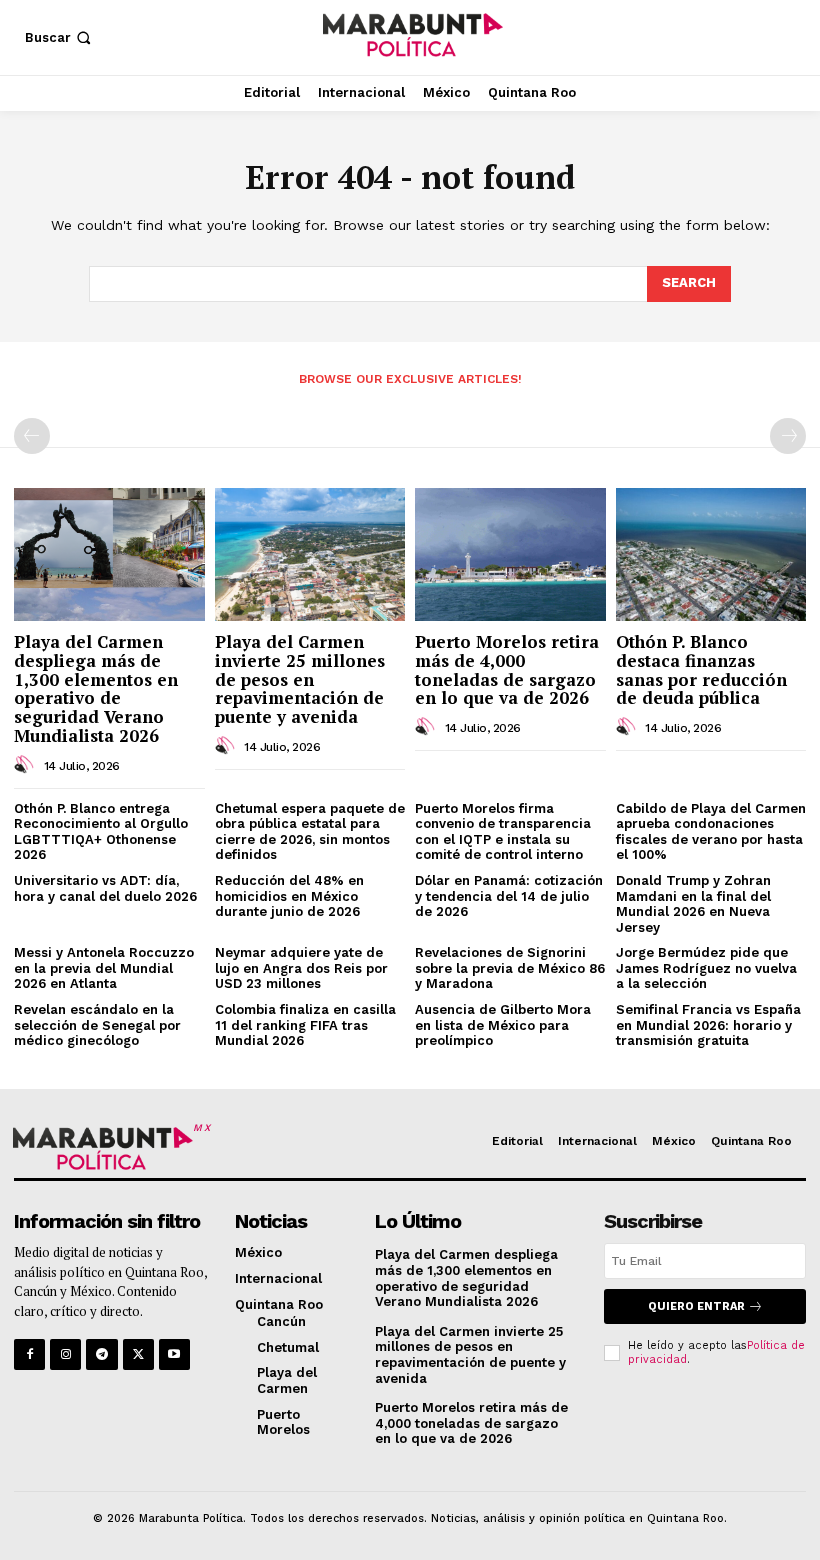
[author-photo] (27, 765)
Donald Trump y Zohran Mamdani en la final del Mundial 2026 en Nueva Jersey (693, 904)
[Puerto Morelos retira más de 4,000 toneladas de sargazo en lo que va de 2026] (510, 554)
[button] (60, 37)
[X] (138, 1354)
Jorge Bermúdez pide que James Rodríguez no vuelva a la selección (706, 968)
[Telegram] (101, 1354)
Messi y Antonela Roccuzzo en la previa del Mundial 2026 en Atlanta (104, 968)
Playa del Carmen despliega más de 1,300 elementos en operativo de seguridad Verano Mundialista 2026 (96, 688)
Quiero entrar (696, 1306)
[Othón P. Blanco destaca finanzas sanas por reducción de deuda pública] (711, 554)
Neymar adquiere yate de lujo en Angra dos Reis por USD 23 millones (301, 968)
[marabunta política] (412, 35)
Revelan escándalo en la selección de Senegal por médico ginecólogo (97, 1025)
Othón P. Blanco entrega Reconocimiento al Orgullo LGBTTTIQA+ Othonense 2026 (101, 832)
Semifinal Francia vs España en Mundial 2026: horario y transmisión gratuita (708, 1025)
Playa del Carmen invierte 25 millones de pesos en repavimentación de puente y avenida (300, 679)
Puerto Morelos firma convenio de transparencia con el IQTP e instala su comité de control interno (503, 832)
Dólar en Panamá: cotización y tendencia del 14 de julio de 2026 (509, 896)
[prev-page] (32, 436)
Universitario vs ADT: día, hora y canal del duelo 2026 (105, 888)
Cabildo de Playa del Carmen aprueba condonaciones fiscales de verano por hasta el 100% (711, 832)
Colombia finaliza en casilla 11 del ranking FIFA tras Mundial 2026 (305, 1025)
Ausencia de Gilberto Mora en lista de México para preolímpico (503, 1025)
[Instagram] (65, 1354)
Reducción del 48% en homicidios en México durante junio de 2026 (289, 896)
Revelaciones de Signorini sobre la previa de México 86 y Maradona (510, 968)
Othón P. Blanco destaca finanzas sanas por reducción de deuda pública (701, 669)
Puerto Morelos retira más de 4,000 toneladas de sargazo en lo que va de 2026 (507, 669)
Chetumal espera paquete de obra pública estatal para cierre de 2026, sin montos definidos (310, 832)
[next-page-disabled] (788, 436)
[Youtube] (174, 1354)
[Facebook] (29, 1354)
